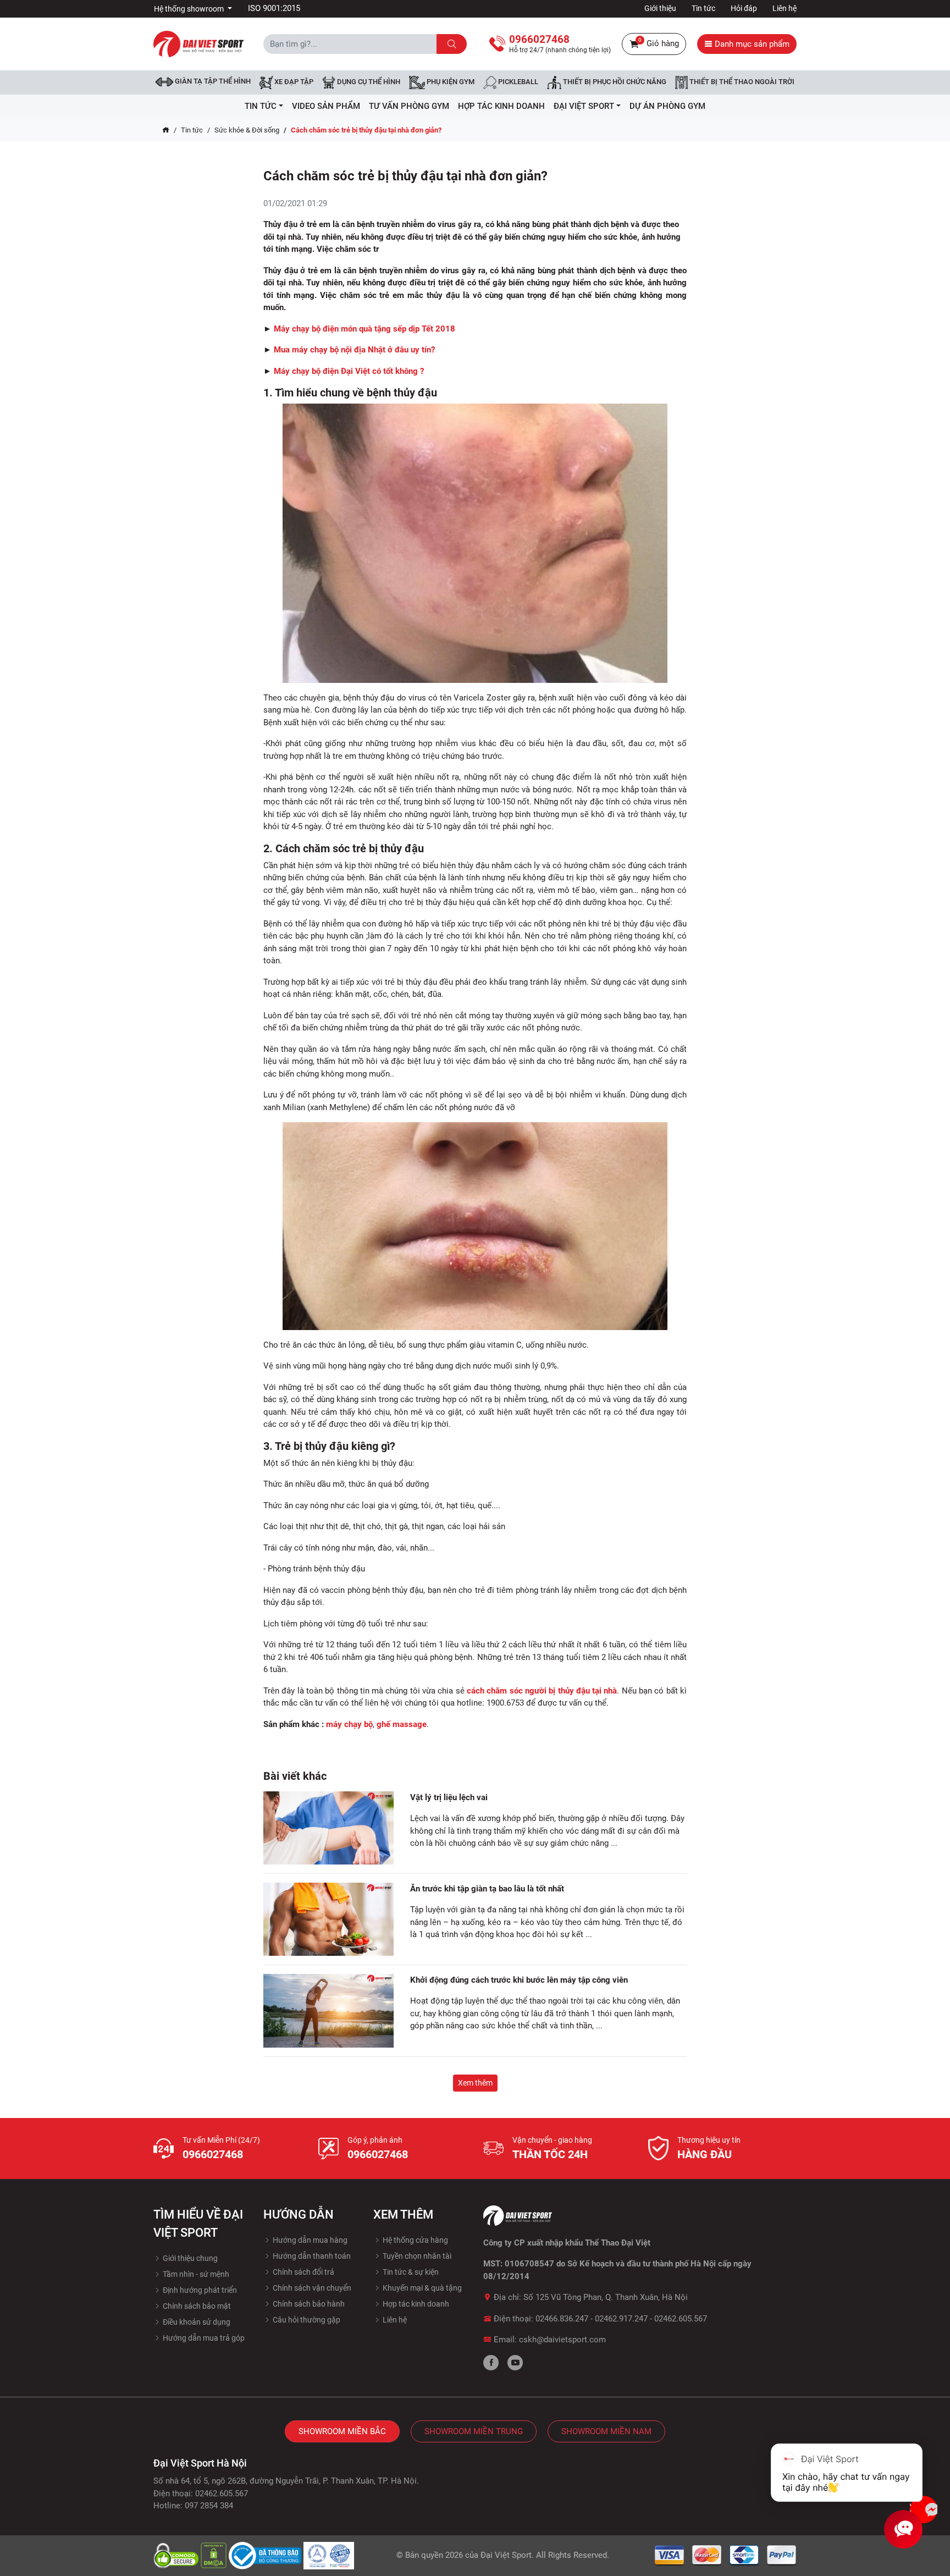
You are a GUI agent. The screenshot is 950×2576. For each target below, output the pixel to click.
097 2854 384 (209, 2506)
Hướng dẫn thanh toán (311, 2256)
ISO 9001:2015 (274, 8)
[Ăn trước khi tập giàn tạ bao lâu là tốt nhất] (328, 1919)
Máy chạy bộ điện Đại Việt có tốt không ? (349, 371)
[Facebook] (491, 2363)
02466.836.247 (562, 2319)
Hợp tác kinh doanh (415, 2304)
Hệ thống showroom (190, 9)
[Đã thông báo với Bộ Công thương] (266, 2555)
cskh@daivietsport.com (562, 2340)
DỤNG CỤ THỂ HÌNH (368, 82)
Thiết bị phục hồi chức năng (614, 82)
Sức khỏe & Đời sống (247, 130)
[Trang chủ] (166, 130)
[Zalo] (924, 2509)
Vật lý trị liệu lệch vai (449, 1797)
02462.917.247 (621, 2319)
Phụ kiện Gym (450, 82)
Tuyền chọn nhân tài (416, 2256)
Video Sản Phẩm (326, 106)
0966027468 (213, 2154)
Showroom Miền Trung (474, 2431)
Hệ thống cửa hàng (415, 2240)
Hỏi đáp (744, 8)
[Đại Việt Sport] (198, 43)
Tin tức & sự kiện (410, 2272)
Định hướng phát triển (199, 2290)
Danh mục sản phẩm (751, 44)
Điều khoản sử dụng (196, 2322)
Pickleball (517, 82)
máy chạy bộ (349, 1724)
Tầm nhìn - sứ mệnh (195, 2274)
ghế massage (402, 1724)
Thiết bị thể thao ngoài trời (741, 82)
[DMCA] (215, 2555)
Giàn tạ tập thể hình (212, 81)
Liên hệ (785, 8)
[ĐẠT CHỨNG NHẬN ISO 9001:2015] (329, 2555)
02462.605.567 (681, 2319)
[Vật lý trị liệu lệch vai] (328, 1828)
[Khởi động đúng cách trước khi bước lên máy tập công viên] (328, 2011)
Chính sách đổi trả (303, 2272)
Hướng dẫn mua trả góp (203, 2338)
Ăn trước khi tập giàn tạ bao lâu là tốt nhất (487, 1889)
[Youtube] (515, 2363)
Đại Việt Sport (506, 2555)
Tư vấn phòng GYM (409, 106)
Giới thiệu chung (189, 2258)
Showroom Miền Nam (606, 2431)
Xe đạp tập (293, 82)
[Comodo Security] (177, 2555)
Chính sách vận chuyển (311, 2288)
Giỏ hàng (659, 43)
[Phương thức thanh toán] (726, 2555)
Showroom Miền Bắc (342, 2431)
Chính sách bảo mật (196, 2306)
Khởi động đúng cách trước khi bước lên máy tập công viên (520, 1980)
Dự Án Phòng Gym (667, 106)
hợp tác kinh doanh (501, 106)
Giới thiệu (660, 8)
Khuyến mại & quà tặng (421, 2288)
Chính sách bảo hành (308, 2304)
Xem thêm (475, 2083)
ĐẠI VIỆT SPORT (584, 106)
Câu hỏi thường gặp (306, 2320)
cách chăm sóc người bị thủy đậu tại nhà (542, 1691)
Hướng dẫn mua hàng (309, 2240)
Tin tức (703, 8)
